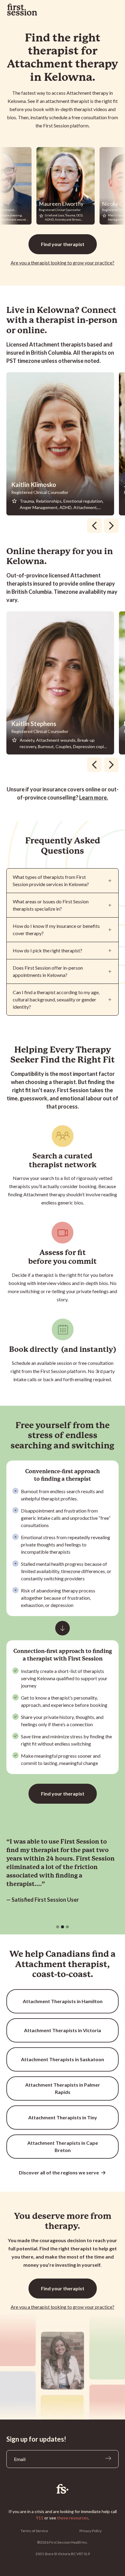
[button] (58, 1927)
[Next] (111, 526)
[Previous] (94, 526)
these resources (73, 2518)
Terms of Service (34, 2531)
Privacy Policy (91, 2531)
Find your (63, 244)
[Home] (63, 2489)
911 (40, 2518)
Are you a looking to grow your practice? (62, 263)
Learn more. (94, 797)
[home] (22, 10)
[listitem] (63, 444)
